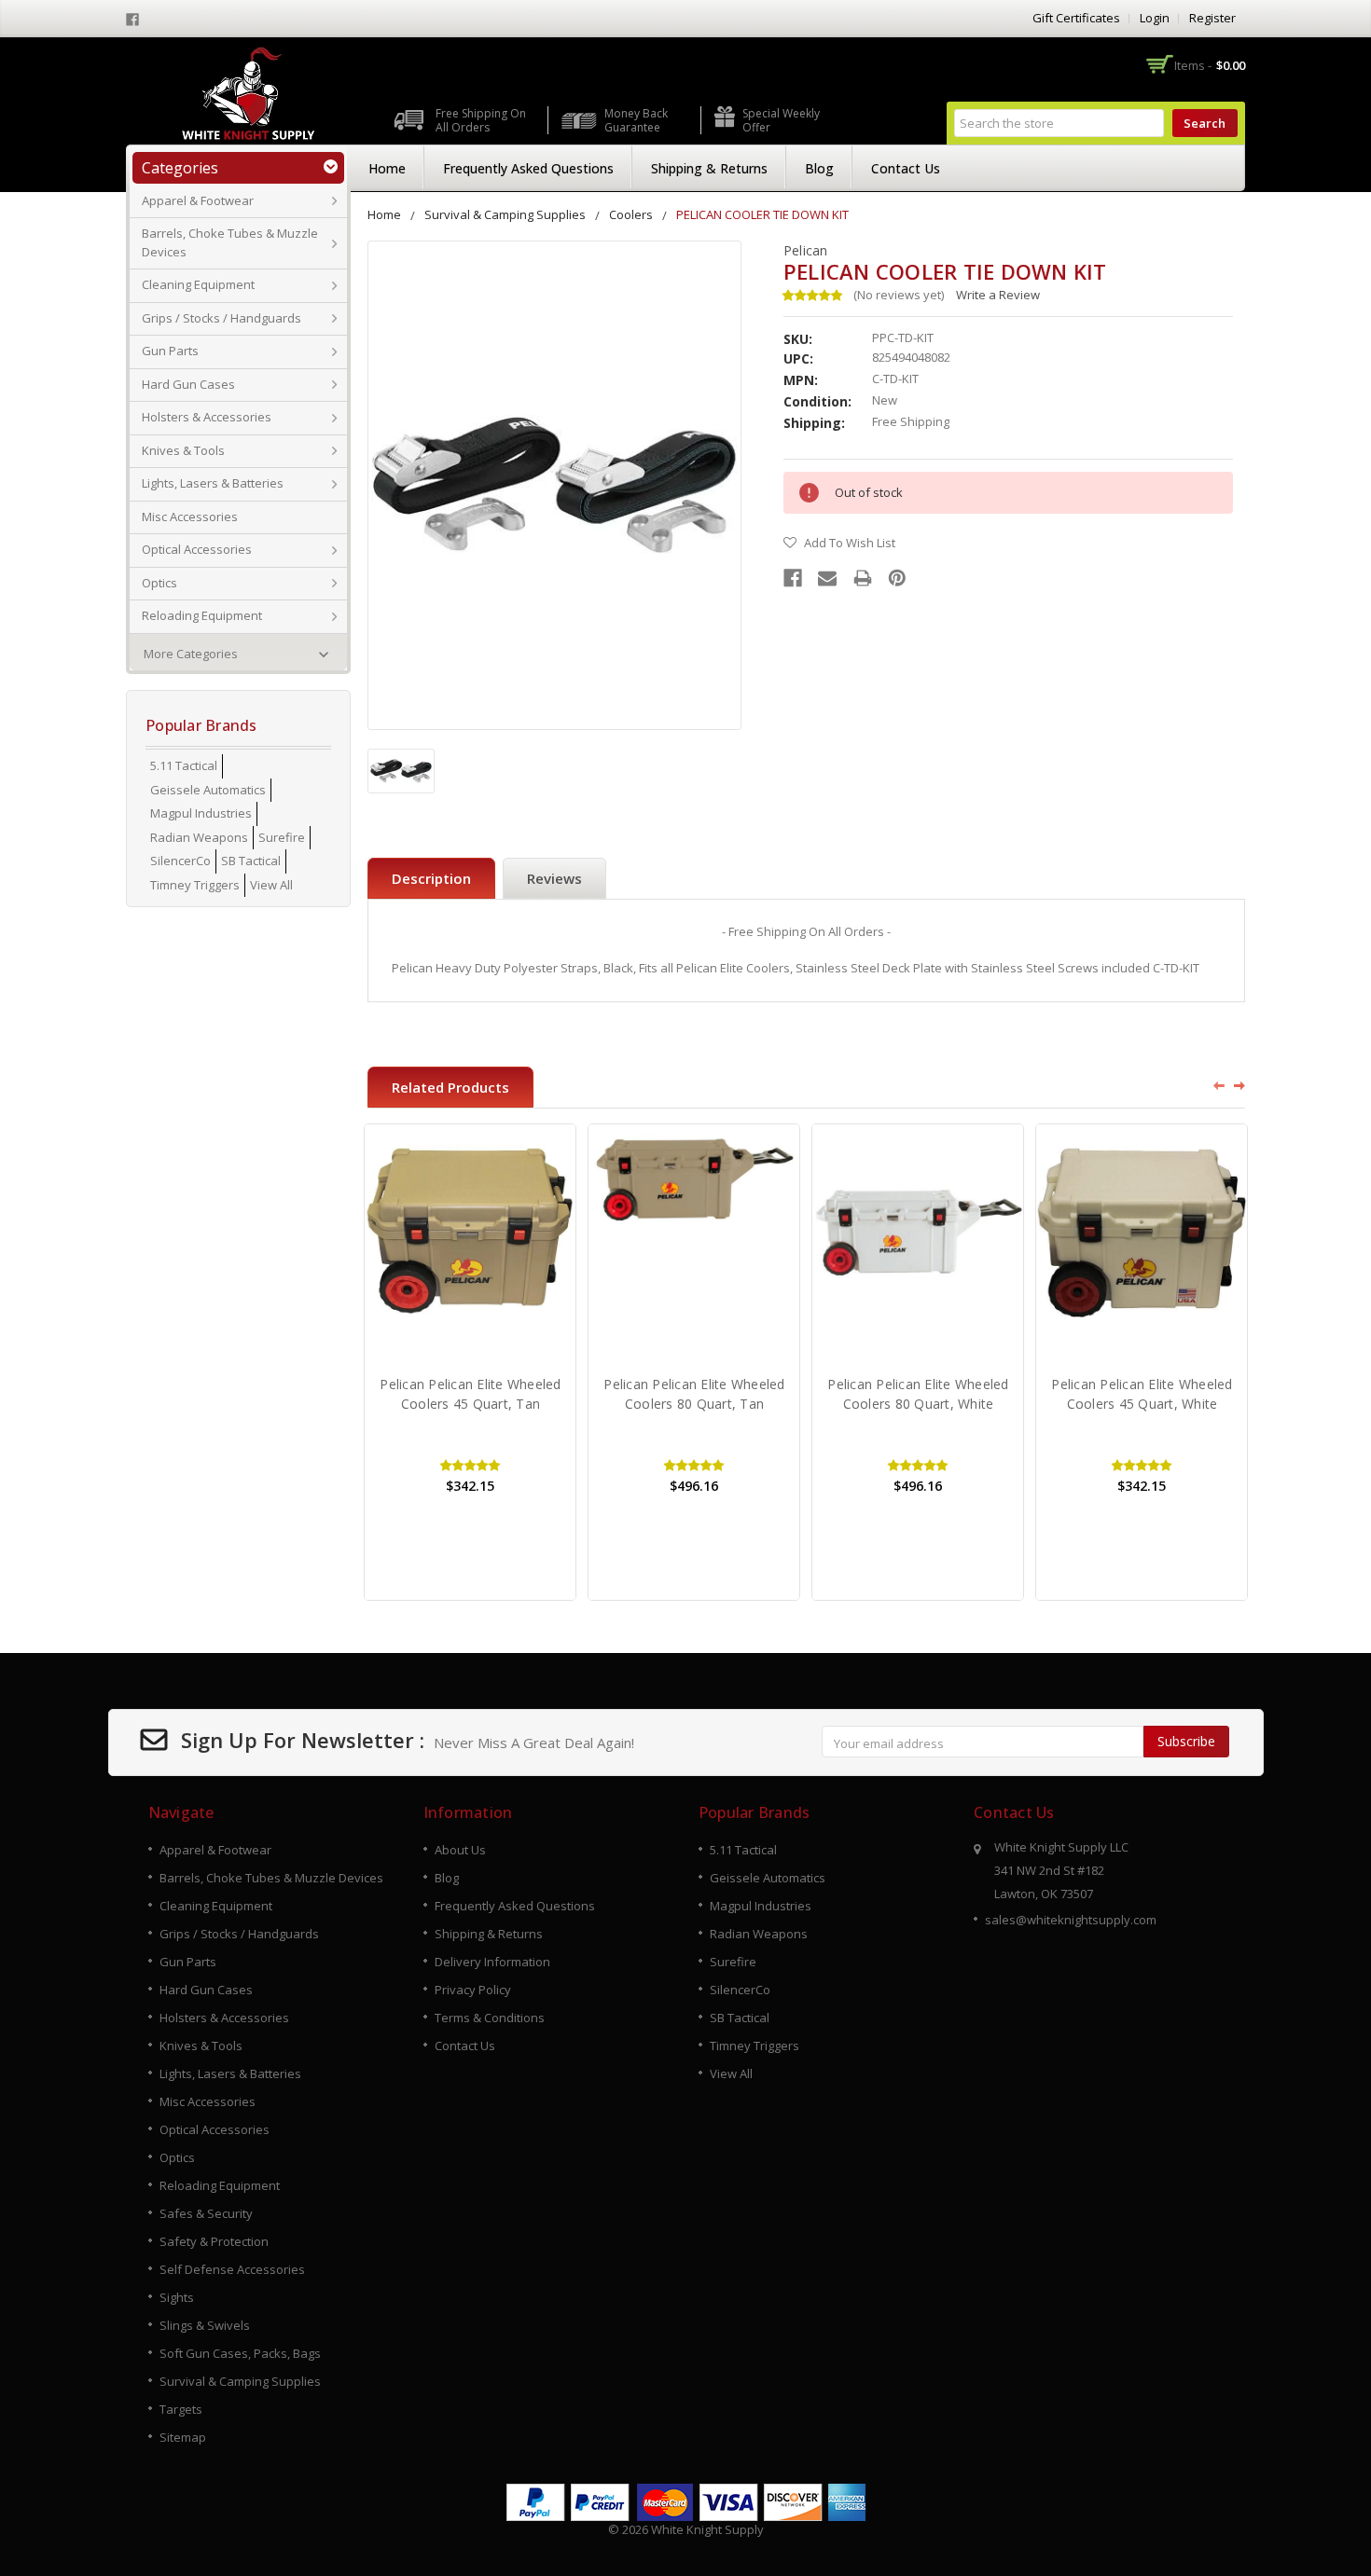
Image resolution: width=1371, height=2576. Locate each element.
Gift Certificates (1076, 18)
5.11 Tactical (184, 765)
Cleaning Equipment (198, 284)
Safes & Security (206, 2213)
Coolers (631, 214)
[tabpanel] (470, 1362)
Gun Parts (170, 351)
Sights (177, 2297)
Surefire (282, 837)
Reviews (554, 878)
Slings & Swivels (205, 2325)
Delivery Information (492, 1962)
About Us (460, 1850)
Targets (181, 2409)
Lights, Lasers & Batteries (213, 483)
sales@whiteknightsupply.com (1071, 1920)
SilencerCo (180, 861)
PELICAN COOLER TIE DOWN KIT (762, 214)
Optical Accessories (197, 549)
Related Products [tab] (450, 1087)
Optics (159, 583)
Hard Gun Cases (188, 384)
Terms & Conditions (490, 2018)
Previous (1212, 1085)
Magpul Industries (201, 813)
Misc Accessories (190, 517)
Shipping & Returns (709, 168)
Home (387, 168)
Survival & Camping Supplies (505, 214)
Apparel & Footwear (198, 200)
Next (1240, 1085)
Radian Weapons (199, 837)
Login (1155, 18)
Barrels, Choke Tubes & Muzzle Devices (230, 242)
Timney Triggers (195, 885)
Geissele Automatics (208, 790)
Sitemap (183, 2437)
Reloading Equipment (202, 615)
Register (1212, 18)
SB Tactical (251, 861)
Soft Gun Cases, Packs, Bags (240, 2353)
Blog (819, 168)
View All (271, 885)
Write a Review (998, 295)
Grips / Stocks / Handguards (222, 318)
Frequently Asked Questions (528, 168)
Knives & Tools (183, 450)
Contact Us (906, 168)
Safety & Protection (214, 2241)
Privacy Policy (473, 1990)
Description (431, 878)
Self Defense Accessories (232, 2269)
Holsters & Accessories (207, 417)
